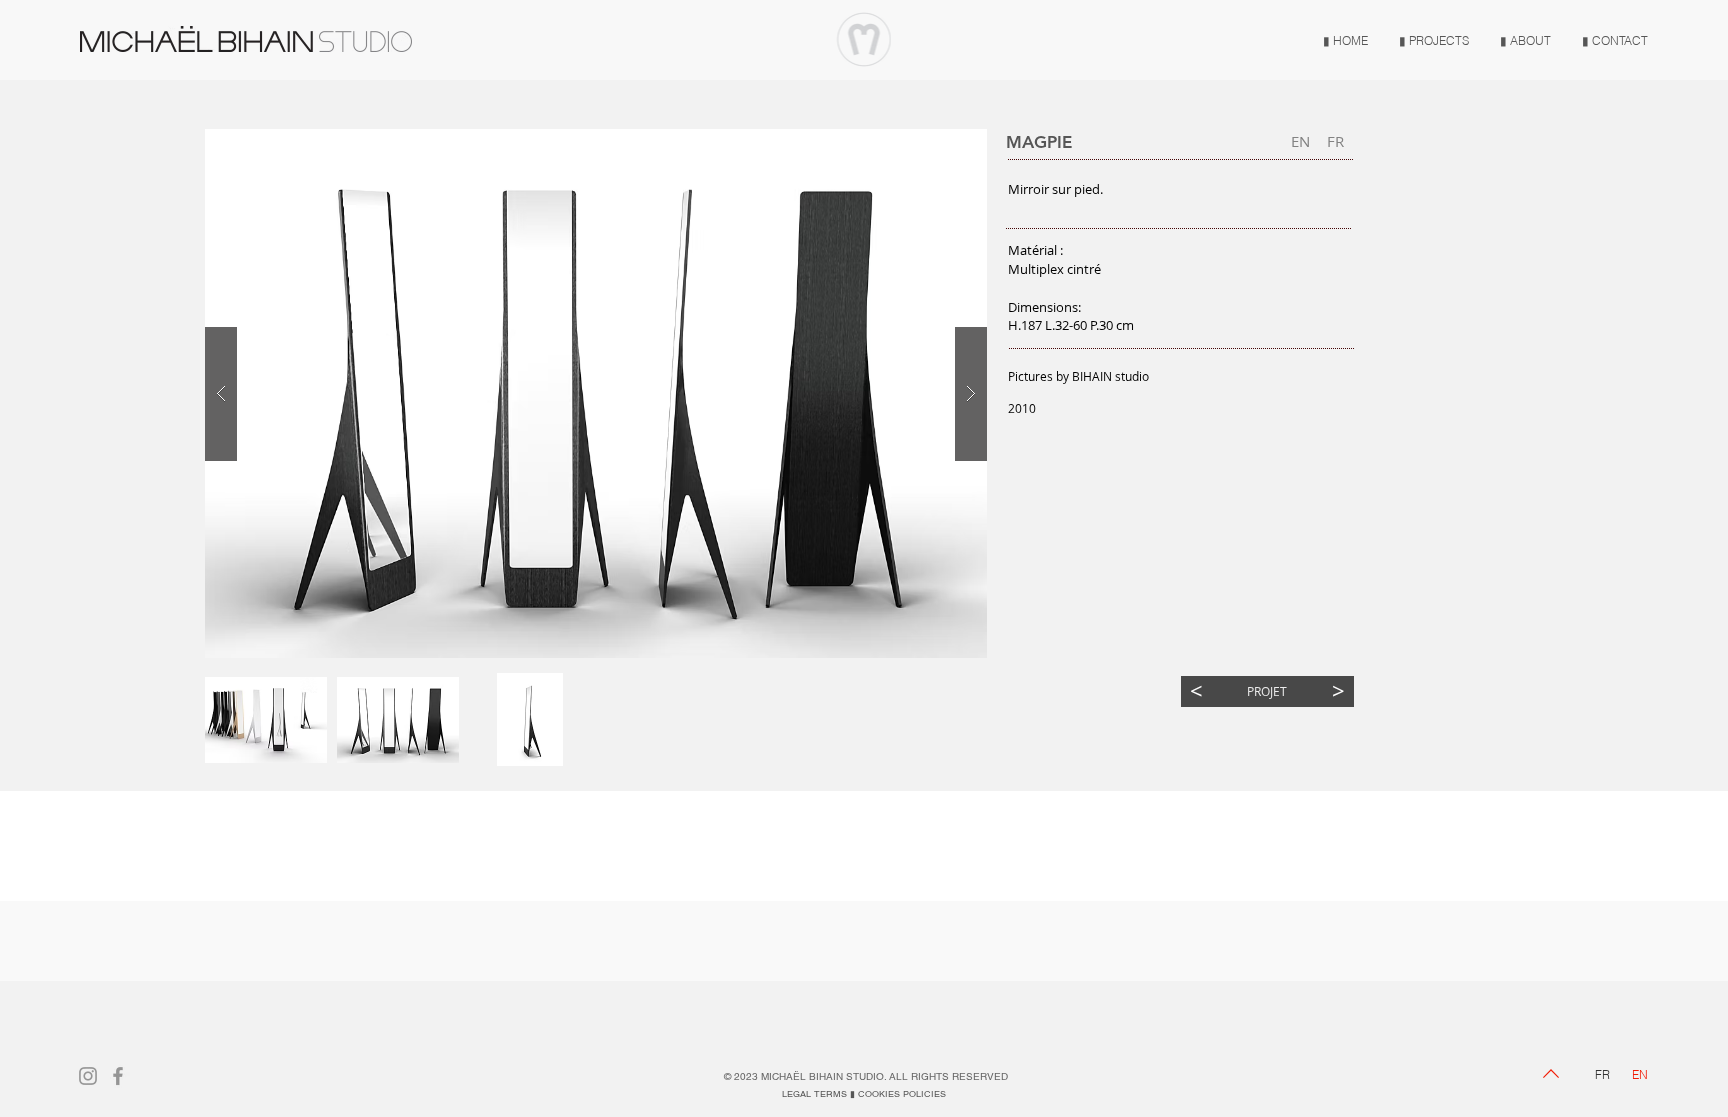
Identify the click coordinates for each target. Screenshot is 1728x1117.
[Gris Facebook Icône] (118, 1076)
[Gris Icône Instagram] (88, 1076)
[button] (266, 719)
